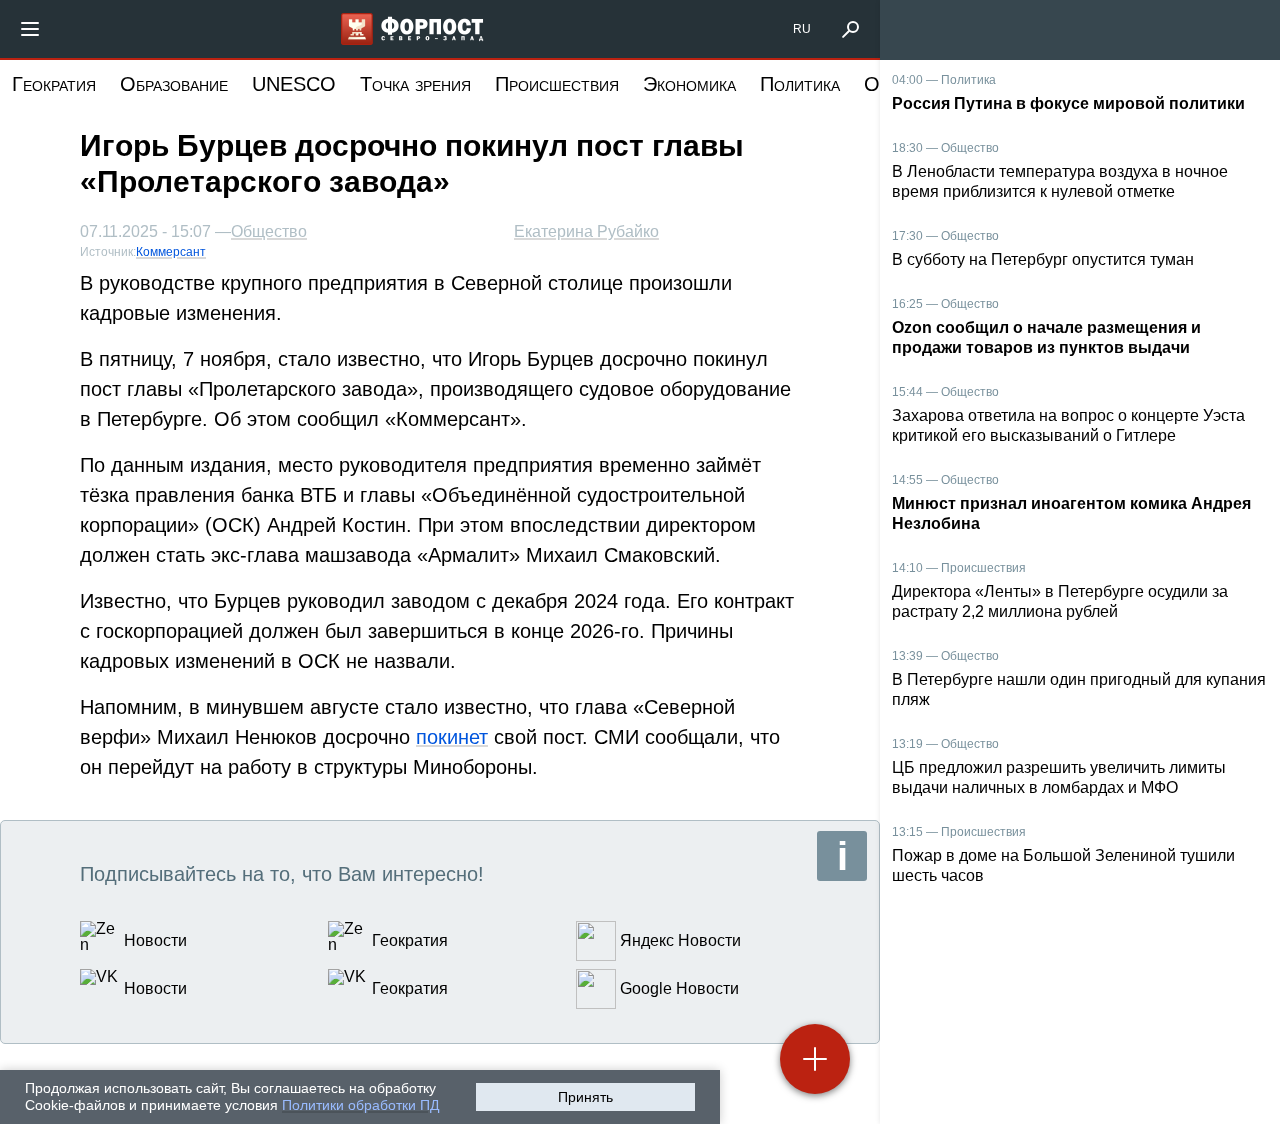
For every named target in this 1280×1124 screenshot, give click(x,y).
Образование (174, 84)
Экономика (689, 84)
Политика (800, 84)
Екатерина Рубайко (586, 231)
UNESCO (294, 84)
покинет (452, 737)
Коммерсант (171, 252)
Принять (585, 1097)
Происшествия (557, 84)
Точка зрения (415, 84)
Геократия (54, 84)
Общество (269, 232)
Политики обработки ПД (360, 1105)
